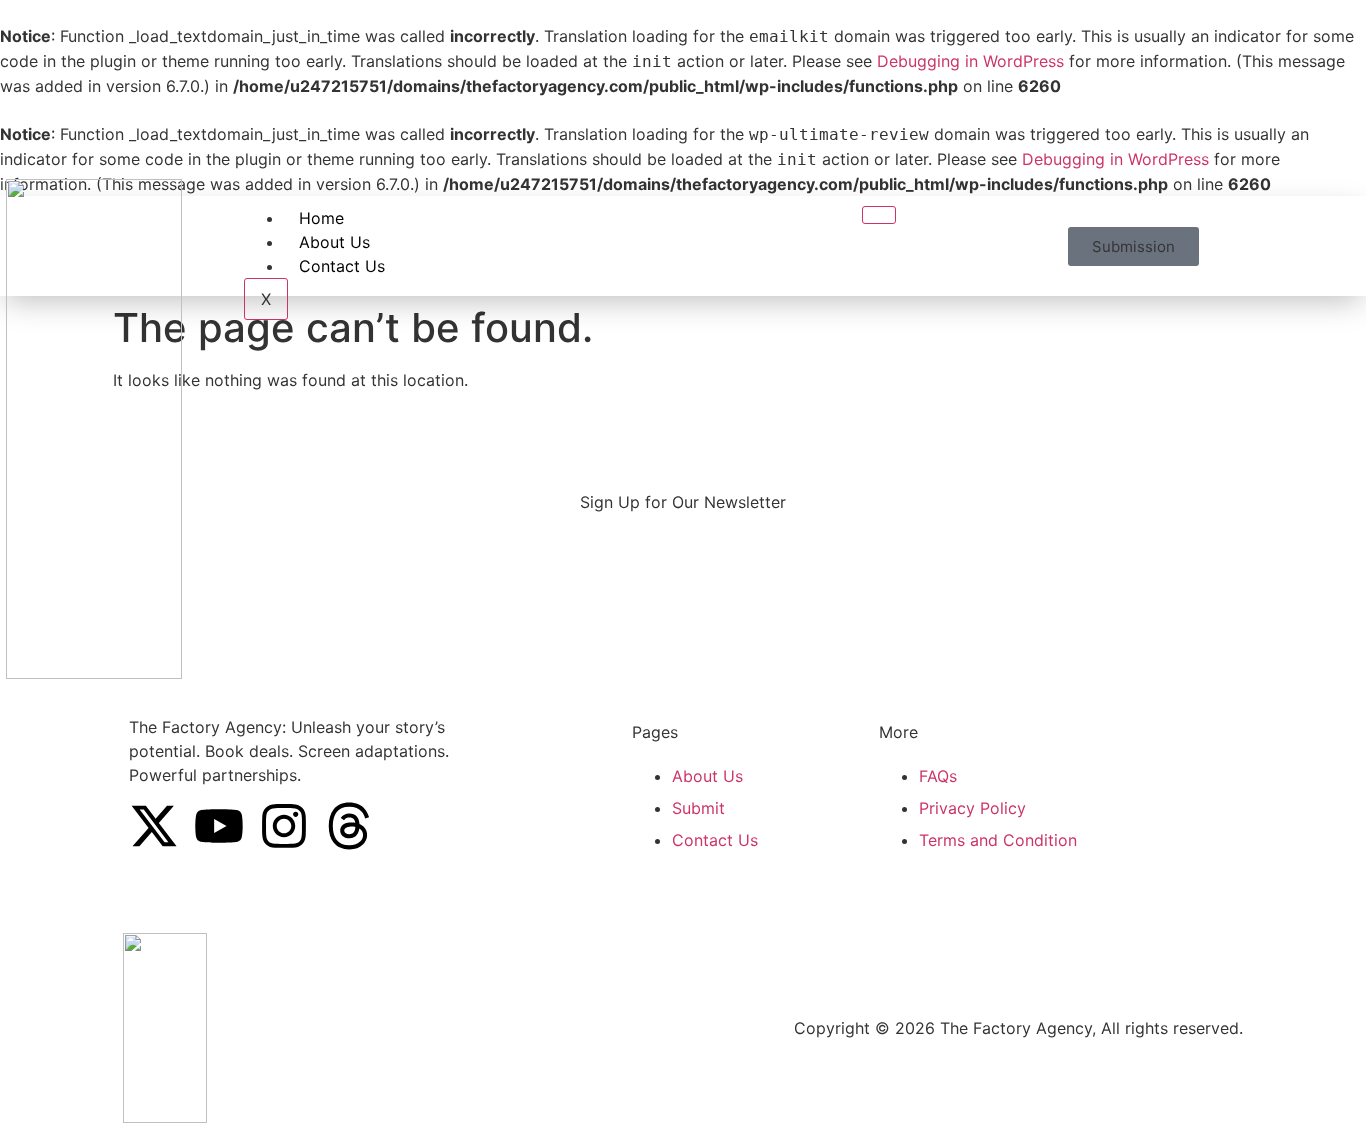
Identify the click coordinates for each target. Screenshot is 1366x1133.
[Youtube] (219, 826)
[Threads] (349, 826)
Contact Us (342, 266)
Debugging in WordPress (970, 61)
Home (321, 218)
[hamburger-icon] (879, 215)
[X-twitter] (154, 826)
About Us (334, 242)
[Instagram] (284, 826)
